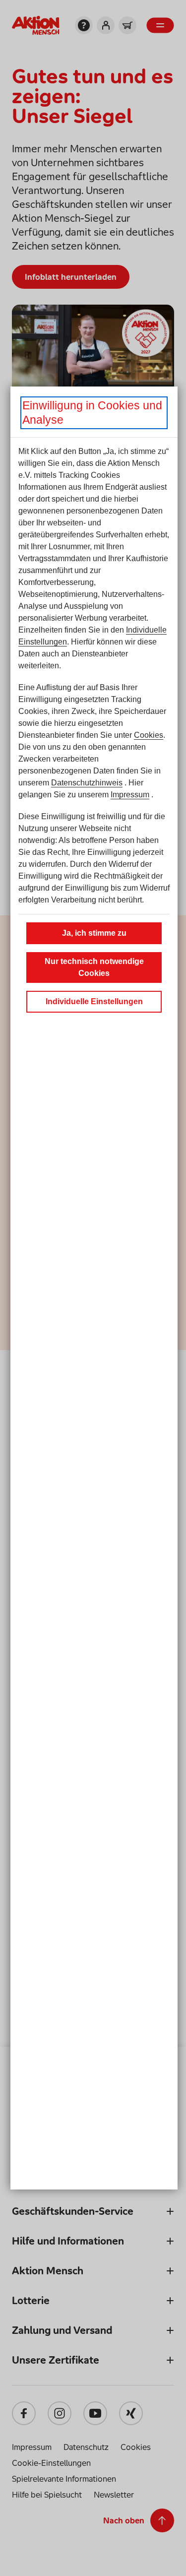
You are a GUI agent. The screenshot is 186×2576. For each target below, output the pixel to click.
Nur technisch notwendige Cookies (94, 967)
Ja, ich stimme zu (94, 933)
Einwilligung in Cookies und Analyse (92, 413)
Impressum (130, 795)
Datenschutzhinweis (87, 783)
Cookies (149, 735)
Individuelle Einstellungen (94, 1001)
